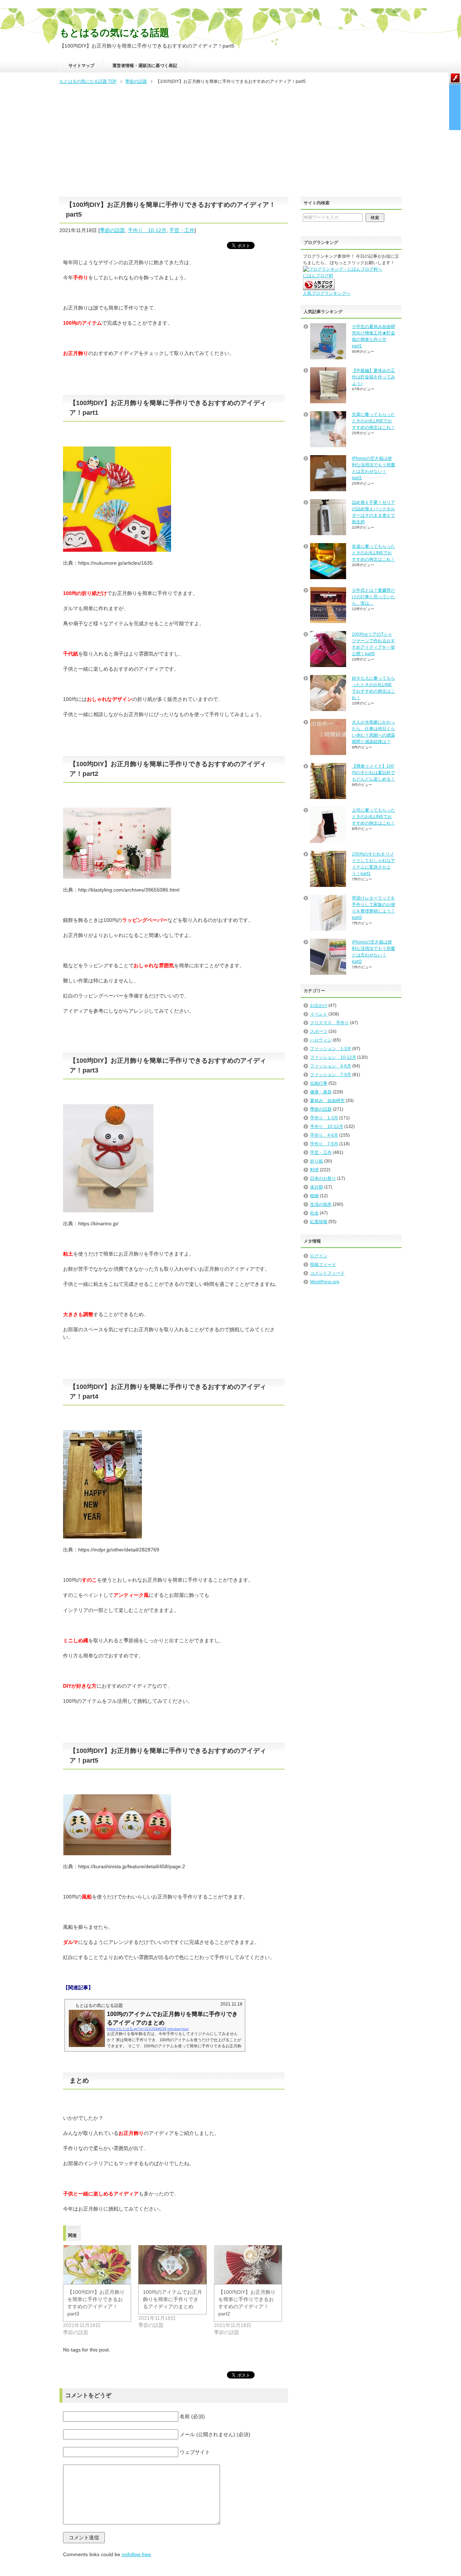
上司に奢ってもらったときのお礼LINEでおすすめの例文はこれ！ (373, 817)
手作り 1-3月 (324, 1118)
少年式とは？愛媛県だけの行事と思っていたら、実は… (373, 597)
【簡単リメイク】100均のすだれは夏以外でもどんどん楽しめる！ (373, 773)
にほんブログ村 (318, 276)
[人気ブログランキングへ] (319, 287)
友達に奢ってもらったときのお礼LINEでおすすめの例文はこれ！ (373, 553)
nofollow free (136, 2554)
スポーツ (319, 1031)
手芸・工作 (182, 230)
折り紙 (317, 1161)
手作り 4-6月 (324, 1135)
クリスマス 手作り (330, 1023)
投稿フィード (323, 1265)
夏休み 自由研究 (327, 1101)
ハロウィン (321, 1040)
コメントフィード (327, 1273)
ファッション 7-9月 (331, 1075)
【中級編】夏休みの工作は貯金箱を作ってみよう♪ (373, 377)
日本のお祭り (323, 1178)
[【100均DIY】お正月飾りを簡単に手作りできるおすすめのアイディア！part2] (248, 2265)
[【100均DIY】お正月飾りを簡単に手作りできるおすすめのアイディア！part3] (97, 2265)
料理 (314, 1170)
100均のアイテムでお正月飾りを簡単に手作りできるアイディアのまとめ (173, 2299)
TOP (88, 81)
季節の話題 (112, 230)
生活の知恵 (321, 1204)
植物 (314, 1196)
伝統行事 (319, 1083)
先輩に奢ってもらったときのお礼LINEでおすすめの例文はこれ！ (373, 421)
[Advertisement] (230, 140)
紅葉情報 (319, 1222)
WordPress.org (325, 1282)
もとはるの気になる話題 (114, 33)
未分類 (317, 1187)
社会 (314, 1213)
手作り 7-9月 (324, 1144)
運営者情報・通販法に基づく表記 (145, 66)
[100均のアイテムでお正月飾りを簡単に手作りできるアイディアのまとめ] (172, 2265)
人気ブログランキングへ (327, 293)
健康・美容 (321, 1092)
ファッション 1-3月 (331, 1049)
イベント (319, 1014)
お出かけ (319, 1005)
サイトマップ (81, 66)
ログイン (319, 1256)
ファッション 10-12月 (333, 1057)
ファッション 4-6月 (331, 1066)
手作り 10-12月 (147, 230)
